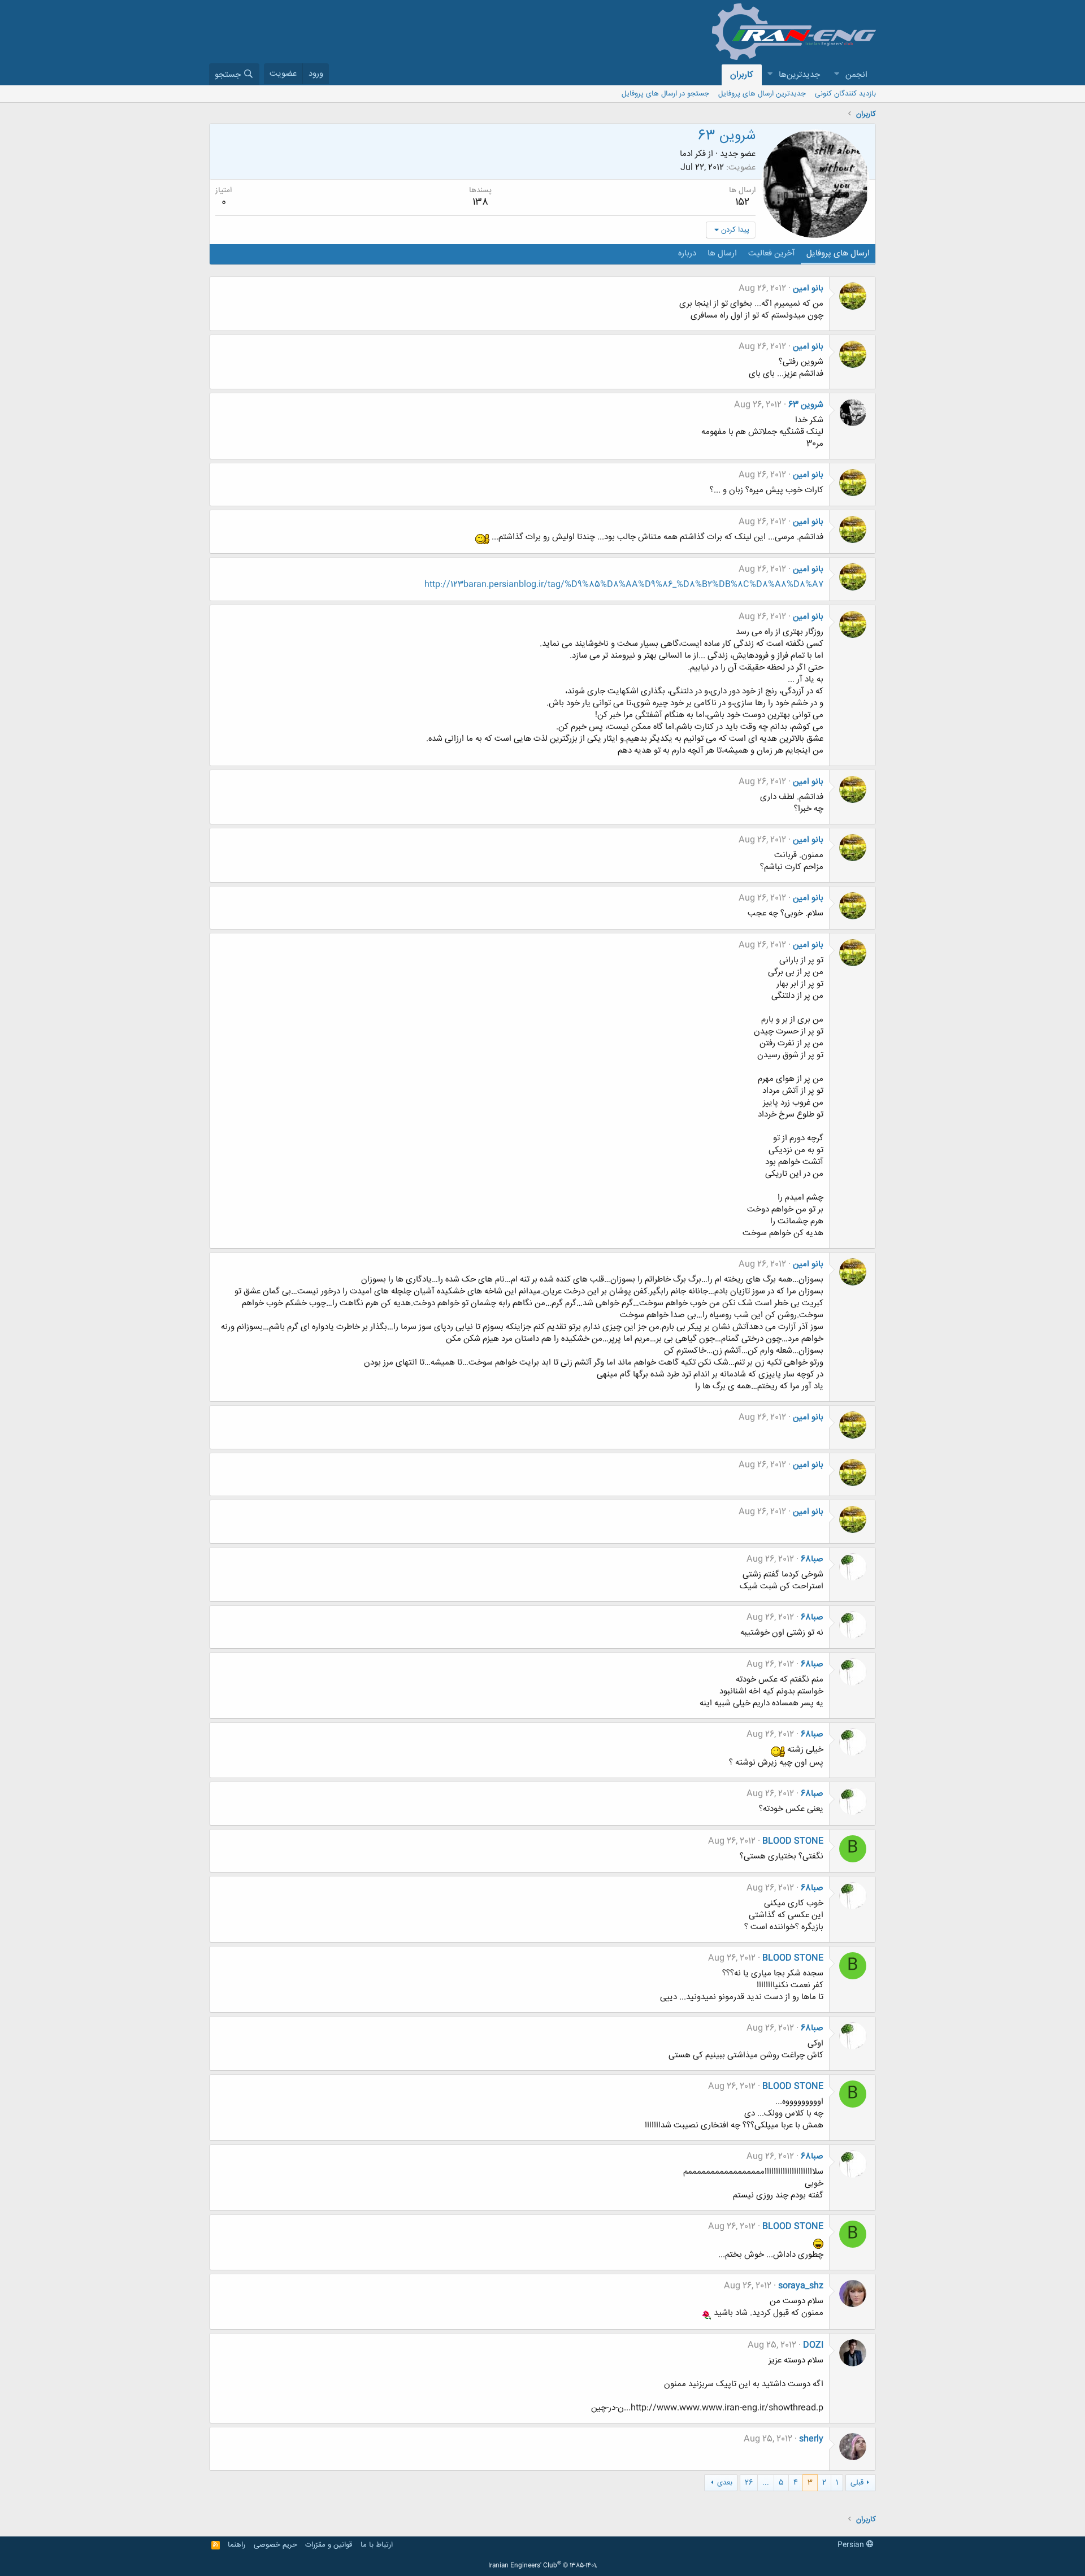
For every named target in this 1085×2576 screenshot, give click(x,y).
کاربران (742, 75)
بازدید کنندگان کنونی (845, 94)
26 (749, 2483)
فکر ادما (693, 154)
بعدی (725, 2483)
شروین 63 (806, 405)
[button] (836, 75)
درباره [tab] (687, 253)
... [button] (766, 2483)
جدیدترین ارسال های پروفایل (762, 94)
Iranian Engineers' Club (543, 2566)
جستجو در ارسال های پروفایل (665, 94)
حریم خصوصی (275, 2545)
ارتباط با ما (377, 2545)
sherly (811, 2439)
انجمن (856, 75)
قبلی (857, 2483)
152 (742, 202)
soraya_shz (801, 2286)
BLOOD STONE (793, 1841)
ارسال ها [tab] (722, 253)
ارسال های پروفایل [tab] (838, 253)
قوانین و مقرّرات (329, 2545)
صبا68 (812, 1559)
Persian (852, 2545)
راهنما (236, 2545)
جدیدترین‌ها (799, 75)
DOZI (813, 2345)
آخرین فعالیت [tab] (772, 253)
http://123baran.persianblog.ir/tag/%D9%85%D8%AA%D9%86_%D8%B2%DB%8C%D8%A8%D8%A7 (624, 585)
